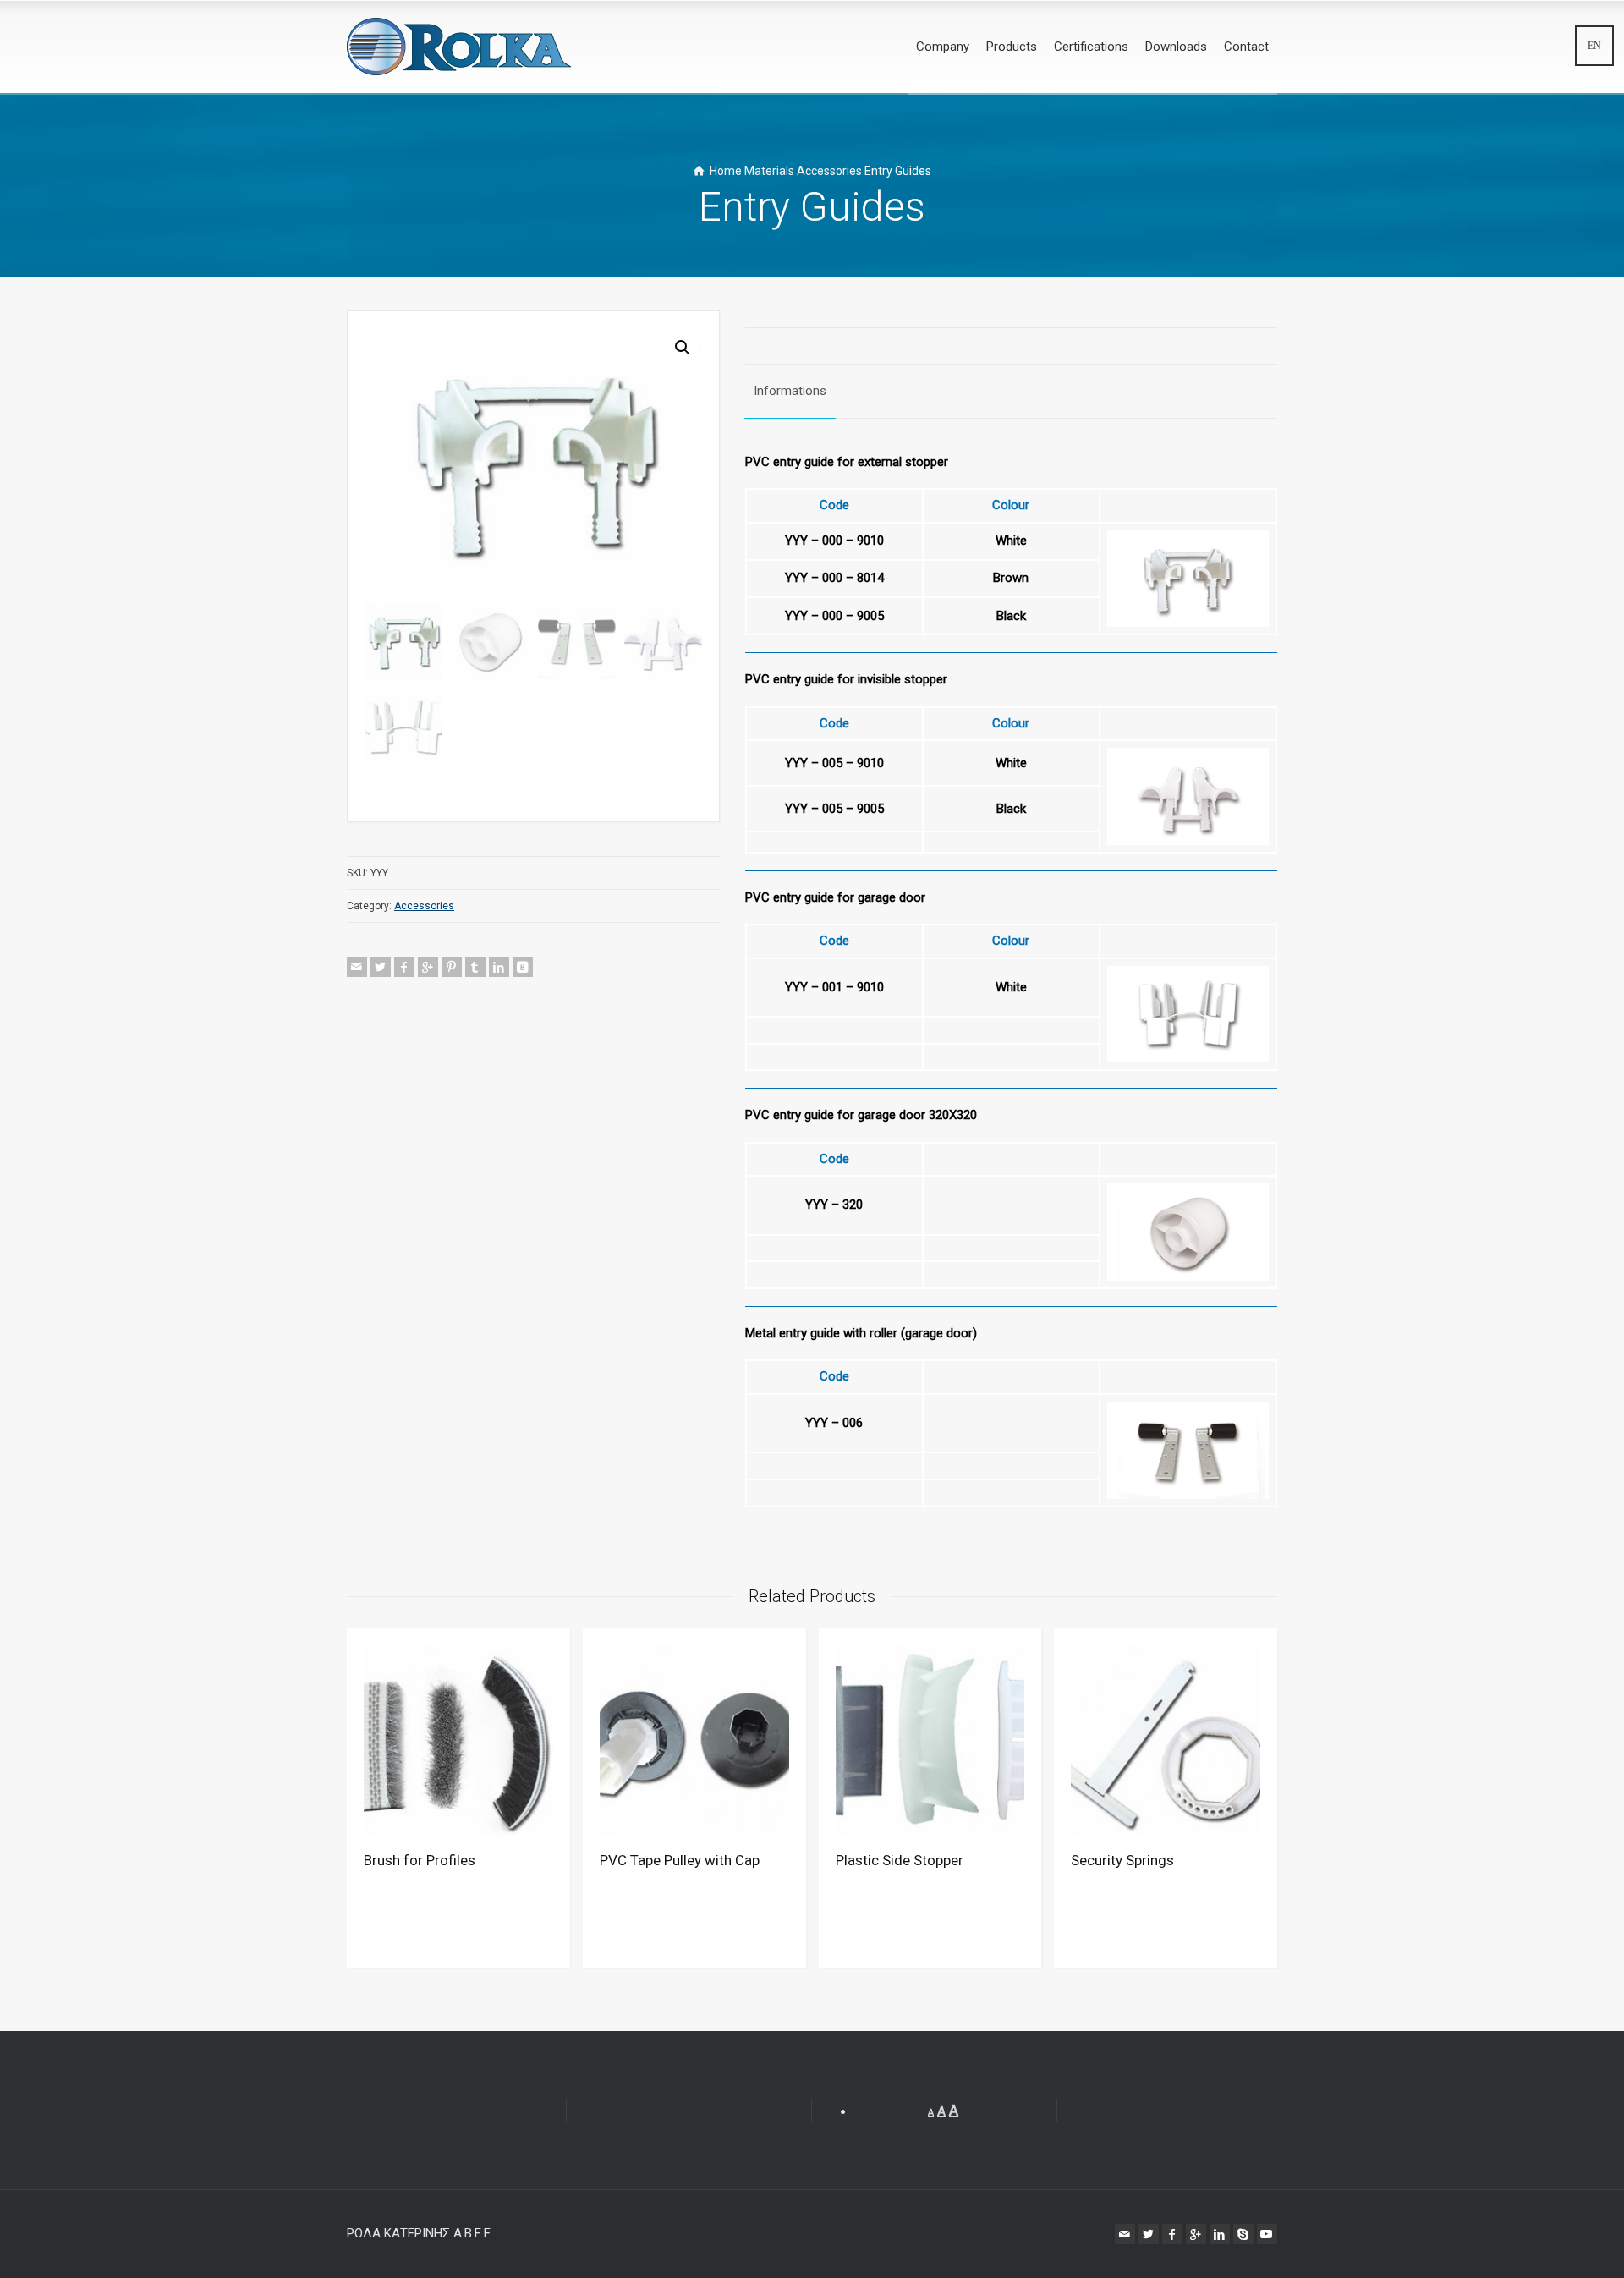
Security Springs (1122, 1860)
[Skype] (1243, 2234)
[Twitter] (381, 967)
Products (1012, 47)
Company (943, 47)
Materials (769, 171)
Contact (1246, 47)
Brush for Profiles (420, 1860)
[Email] (357, 967)
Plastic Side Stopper (900, 1860)
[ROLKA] (459, 47)
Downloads (1176, 47)
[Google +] (428, 967)
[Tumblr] (475, 967)
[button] (683, 348)
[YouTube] (1267, 2234)
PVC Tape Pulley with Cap (680, 1860)
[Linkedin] (499, 967)
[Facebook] (404, 967)
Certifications (1091, 47)
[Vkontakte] (523, 967)
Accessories (829, 171)
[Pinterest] (452, 967)
